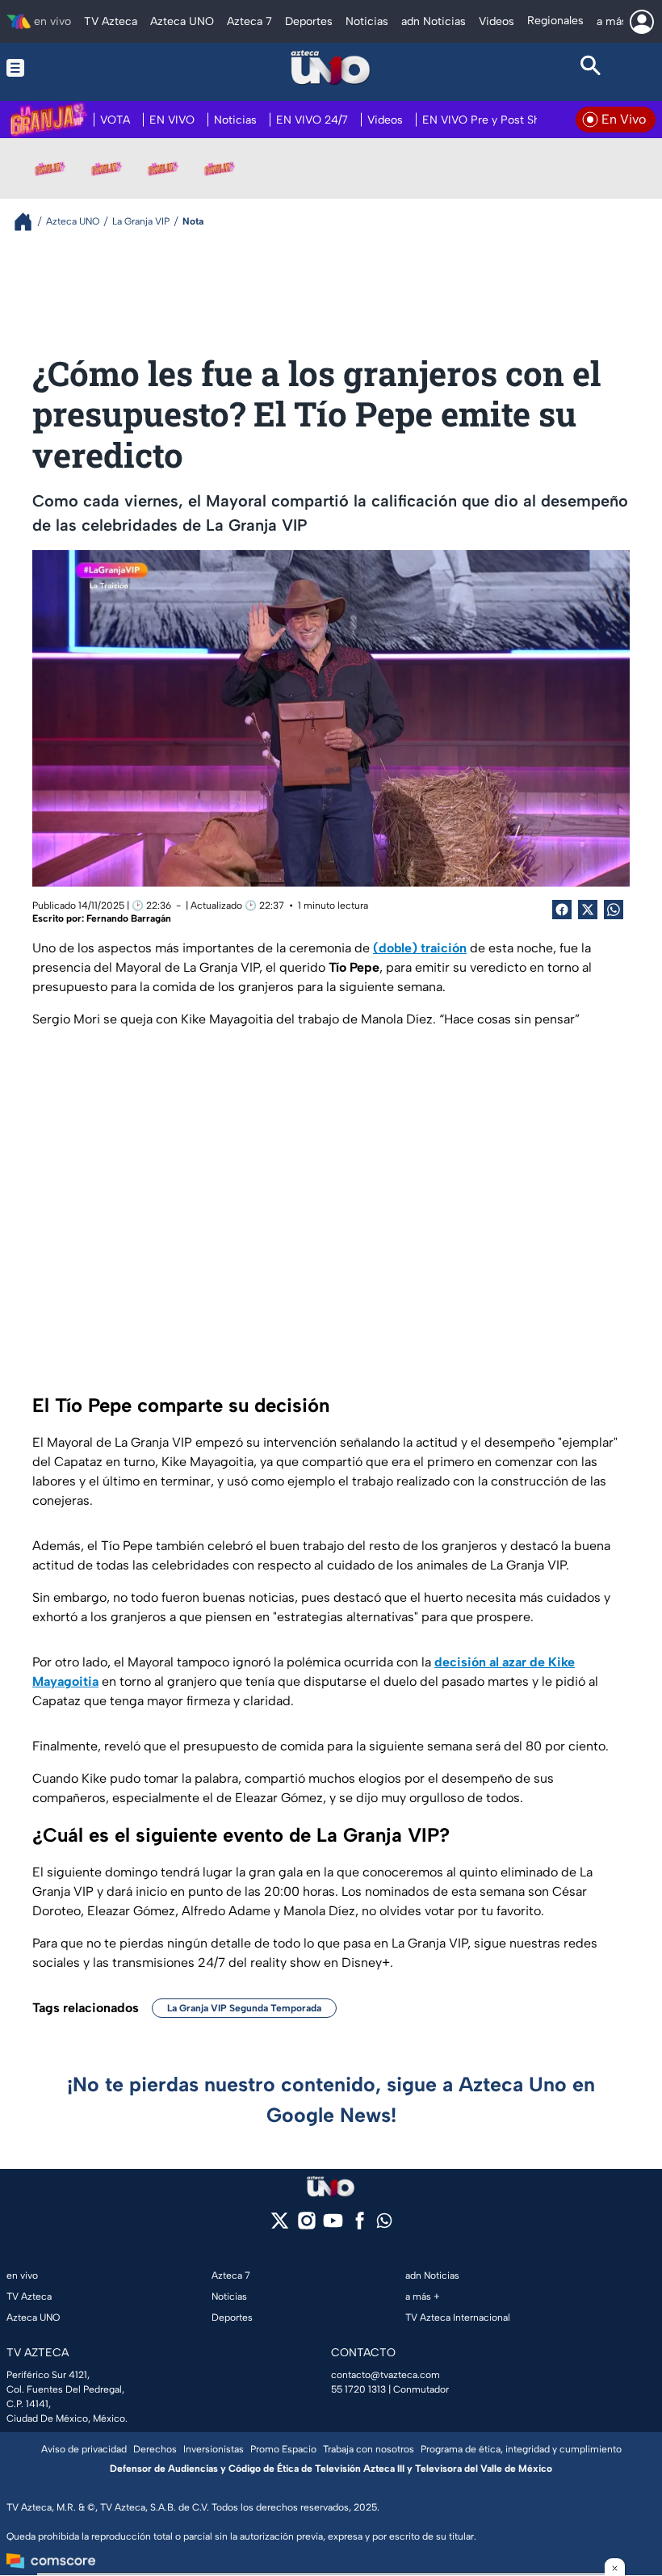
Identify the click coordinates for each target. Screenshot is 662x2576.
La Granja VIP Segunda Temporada (244, 2008)
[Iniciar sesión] (642, 22)
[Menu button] (71, 68)
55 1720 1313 (358, 2389)
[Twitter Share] (588, 910)
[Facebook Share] (562, 910)
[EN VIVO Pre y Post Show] (107, 168)
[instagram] (306, 2226)
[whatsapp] (384, 2224)
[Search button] (591, 68)
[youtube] (333, 2226)
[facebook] (360, 2226)
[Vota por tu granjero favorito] (50, 168)
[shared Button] (614, 910)
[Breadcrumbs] (29, 222)
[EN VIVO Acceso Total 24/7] (220, 168)
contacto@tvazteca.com (385, 2375)
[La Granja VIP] (163, 168)
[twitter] (280, 2226)
